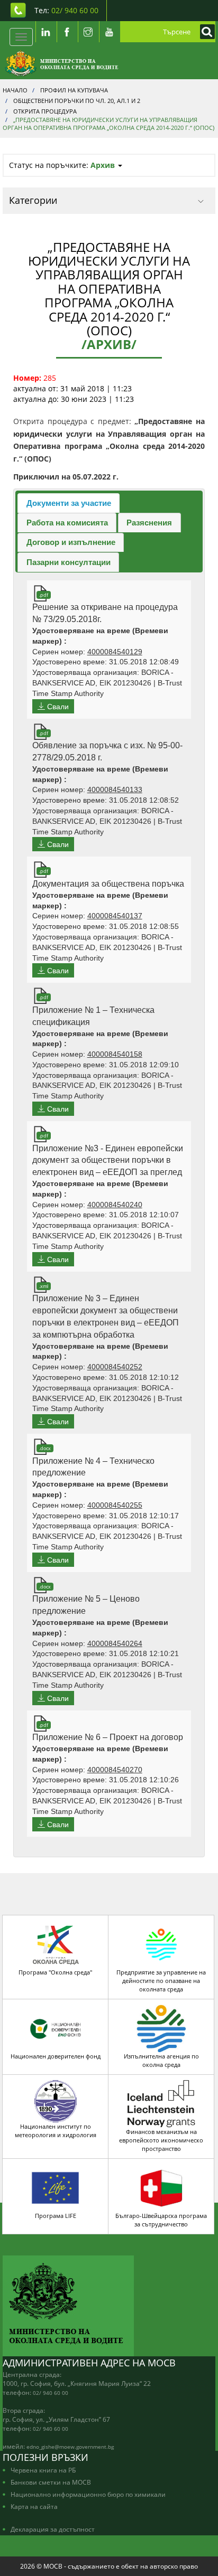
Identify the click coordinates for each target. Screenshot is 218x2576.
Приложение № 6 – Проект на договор (108, 1737)
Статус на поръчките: (62, 165)
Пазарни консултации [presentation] (69, 562)
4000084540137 (115, 916)
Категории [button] (33, 200)
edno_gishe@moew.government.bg (70, 2447)
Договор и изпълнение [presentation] (71, 542)
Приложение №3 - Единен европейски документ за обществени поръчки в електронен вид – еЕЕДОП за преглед (108, 1160)
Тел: (66, 10)
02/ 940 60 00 (51, 2393)
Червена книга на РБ (43, 2470)
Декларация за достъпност (53, 2529)
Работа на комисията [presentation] (67, 523)
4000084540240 (115, 1205)
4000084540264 (115, 1643)
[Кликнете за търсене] (205, 32)
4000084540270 (115, 1770)
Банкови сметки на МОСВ (51, 2482)
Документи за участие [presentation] (69, 503)
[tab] (69, 503)
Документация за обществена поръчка (108, 884)
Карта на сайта (34, 2506)
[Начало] (62, 63)
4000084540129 (115, 652)
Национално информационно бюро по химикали (88, 2494)
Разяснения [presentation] (149, 523)
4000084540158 (115, 1054)
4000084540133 (115, 789)
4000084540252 (115, 1367)
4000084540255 (115, 1505)
